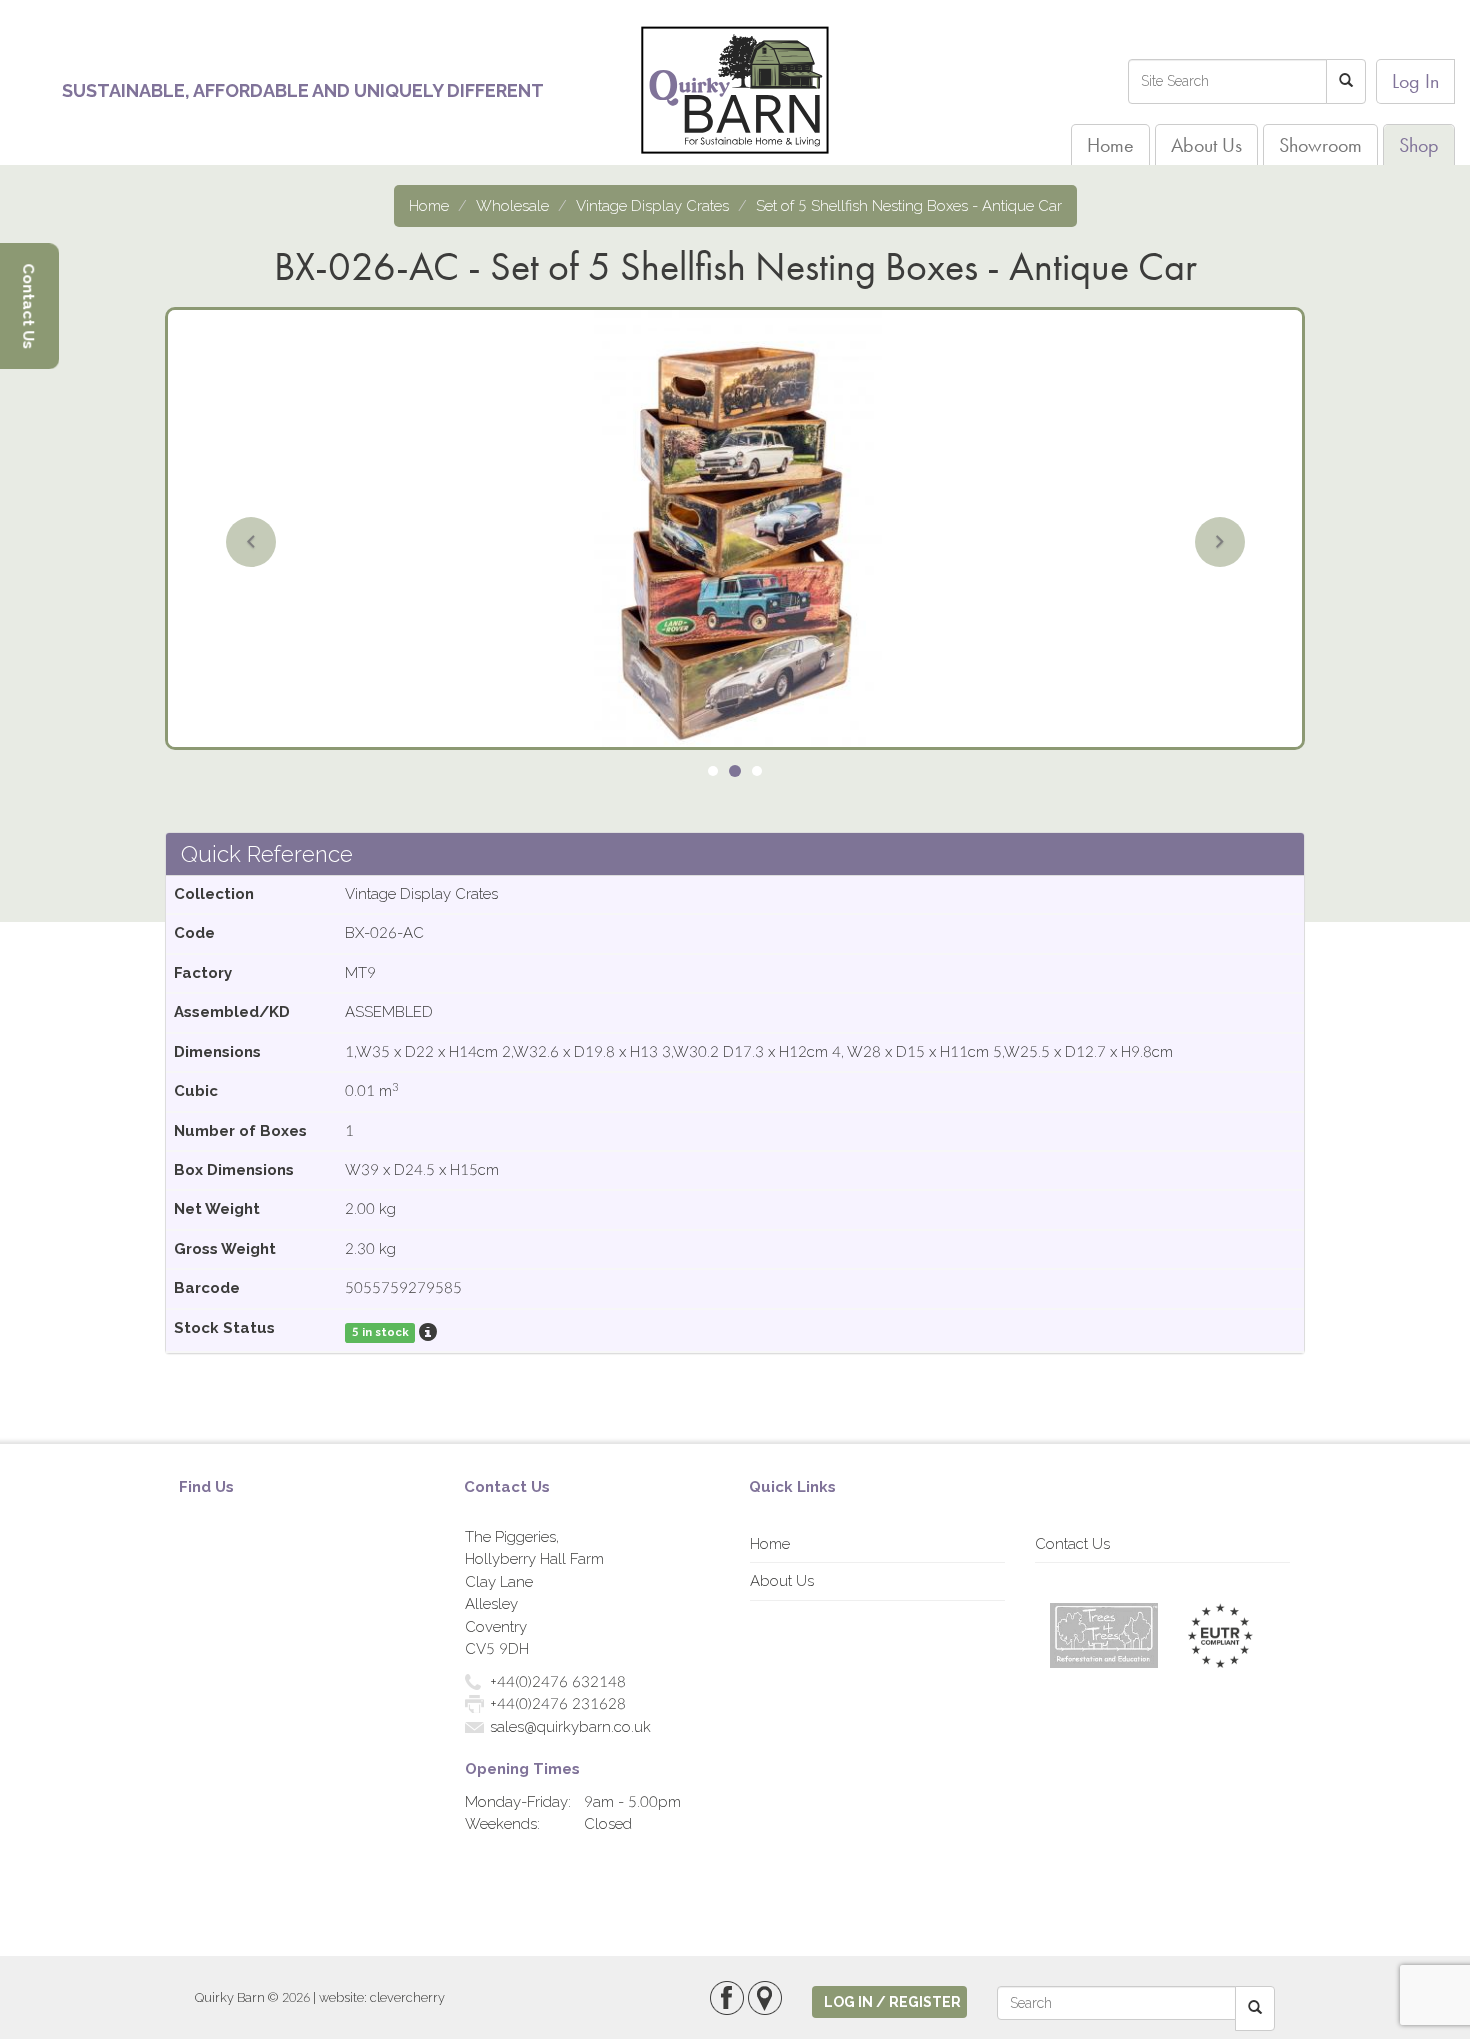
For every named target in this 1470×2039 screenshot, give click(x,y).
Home (1110, 145)
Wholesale (512, 206)
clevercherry (407, 1997)
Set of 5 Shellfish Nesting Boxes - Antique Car (909, 206)
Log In (1415, 81)
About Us (1206, 145)
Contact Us (1072, 1544)
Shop (1419, 145)
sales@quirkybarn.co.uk (570, 1727)
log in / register (892, 2002)
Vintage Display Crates (652, 206)
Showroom (1320, 145)
